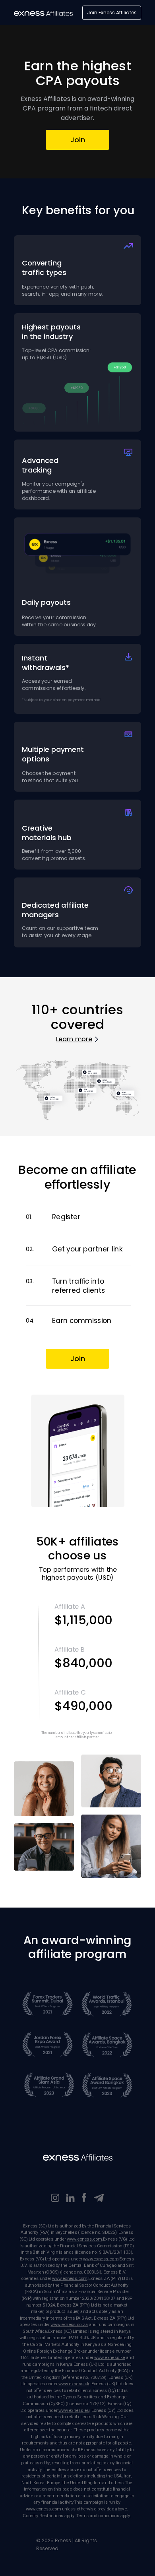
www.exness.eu (74, 2410)
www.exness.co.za (69, 2325)
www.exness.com (84, 2239)
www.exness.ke (109, 2358)
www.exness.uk (74, 2384)
